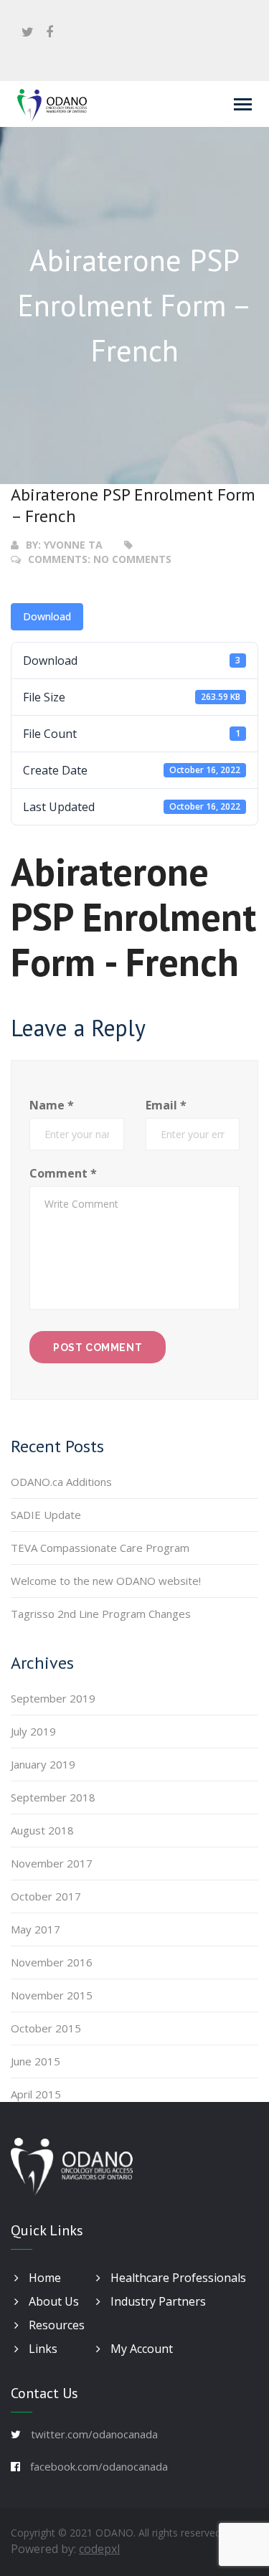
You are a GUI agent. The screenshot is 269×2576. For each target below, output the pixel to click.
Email (166, 1105)
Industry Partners (157, 2301)
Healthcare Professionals (177, 2278)
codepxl (99, 2549)
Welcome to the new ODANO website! (106, 1581)
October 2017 (46, 1896)
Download (47, 616)
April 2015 (36, 2094)
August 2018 (42, 1830)
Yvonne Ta (73, 545)
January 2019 (43, 1764)
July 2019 (33, 1731)
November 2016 (52, 1962)
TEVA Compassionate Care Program (100, 1548)
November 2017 (52, 1863)
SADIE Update (46, 1515)
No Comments (132, 559)
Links (42, 2349)
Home (43, 2278)
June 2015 (36, 2061)
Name (52, 1105)
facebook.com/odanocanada (99, 2466)
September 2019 (53, 1698)
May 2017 (36, 1929)
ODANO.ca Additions (61, 1482)
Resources (55, 2325)
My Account (140, 2349)
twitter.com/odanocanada (94, 2434)
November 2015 (52, 1995)
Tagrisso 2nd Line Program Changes (101, 1614)
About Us (52, 2301)
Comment (63, 1173)
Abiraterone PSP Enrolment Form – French (133, 505)
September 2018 (53, 1797)
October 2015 (46, 2028)
